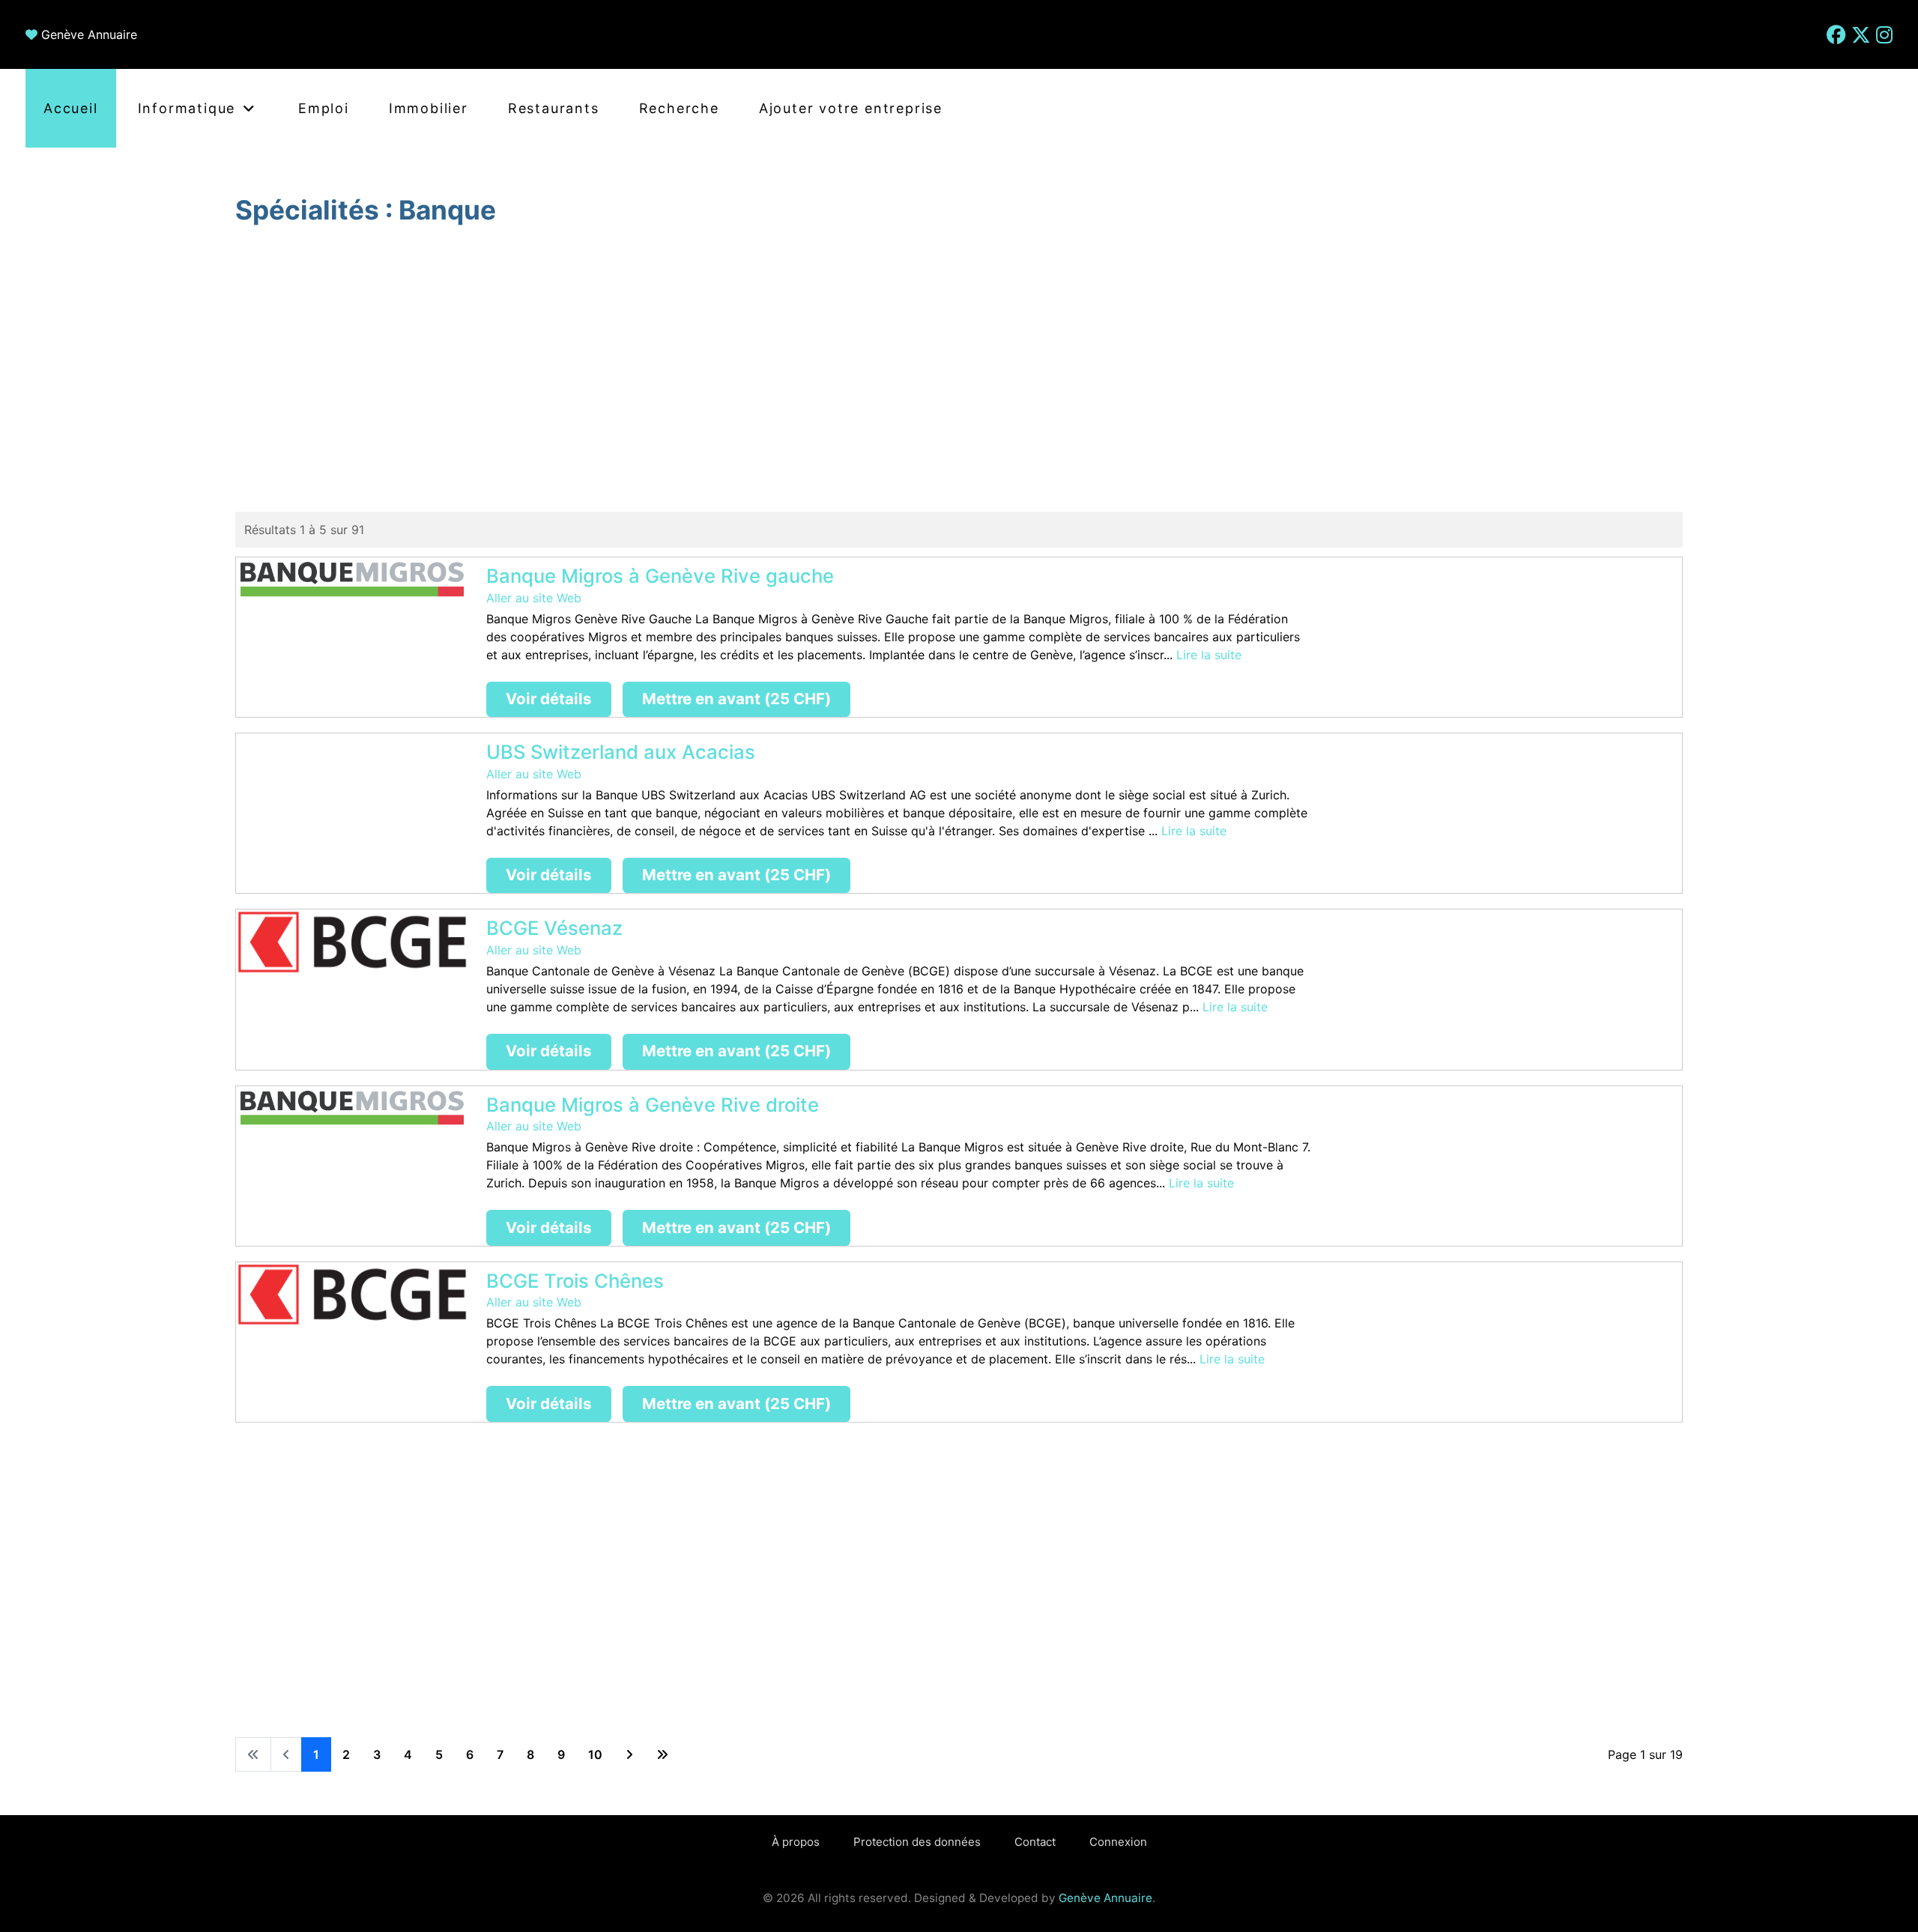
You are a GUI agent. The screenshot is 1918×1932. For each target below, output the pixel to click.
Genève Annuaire (89, 34)
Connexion (1118, 1842)
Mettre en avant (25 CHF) (736, 699)
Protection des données (917, 1842)
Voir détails (549, 699)
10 (595, 1754)
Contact (1035, 1842)
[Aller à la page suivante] (629, 1754)
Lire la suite (1209, 655)
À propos (796, 1842)
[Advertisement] (959, 371)
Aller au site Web (534, 598)
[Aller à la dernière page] (662, 1754)
